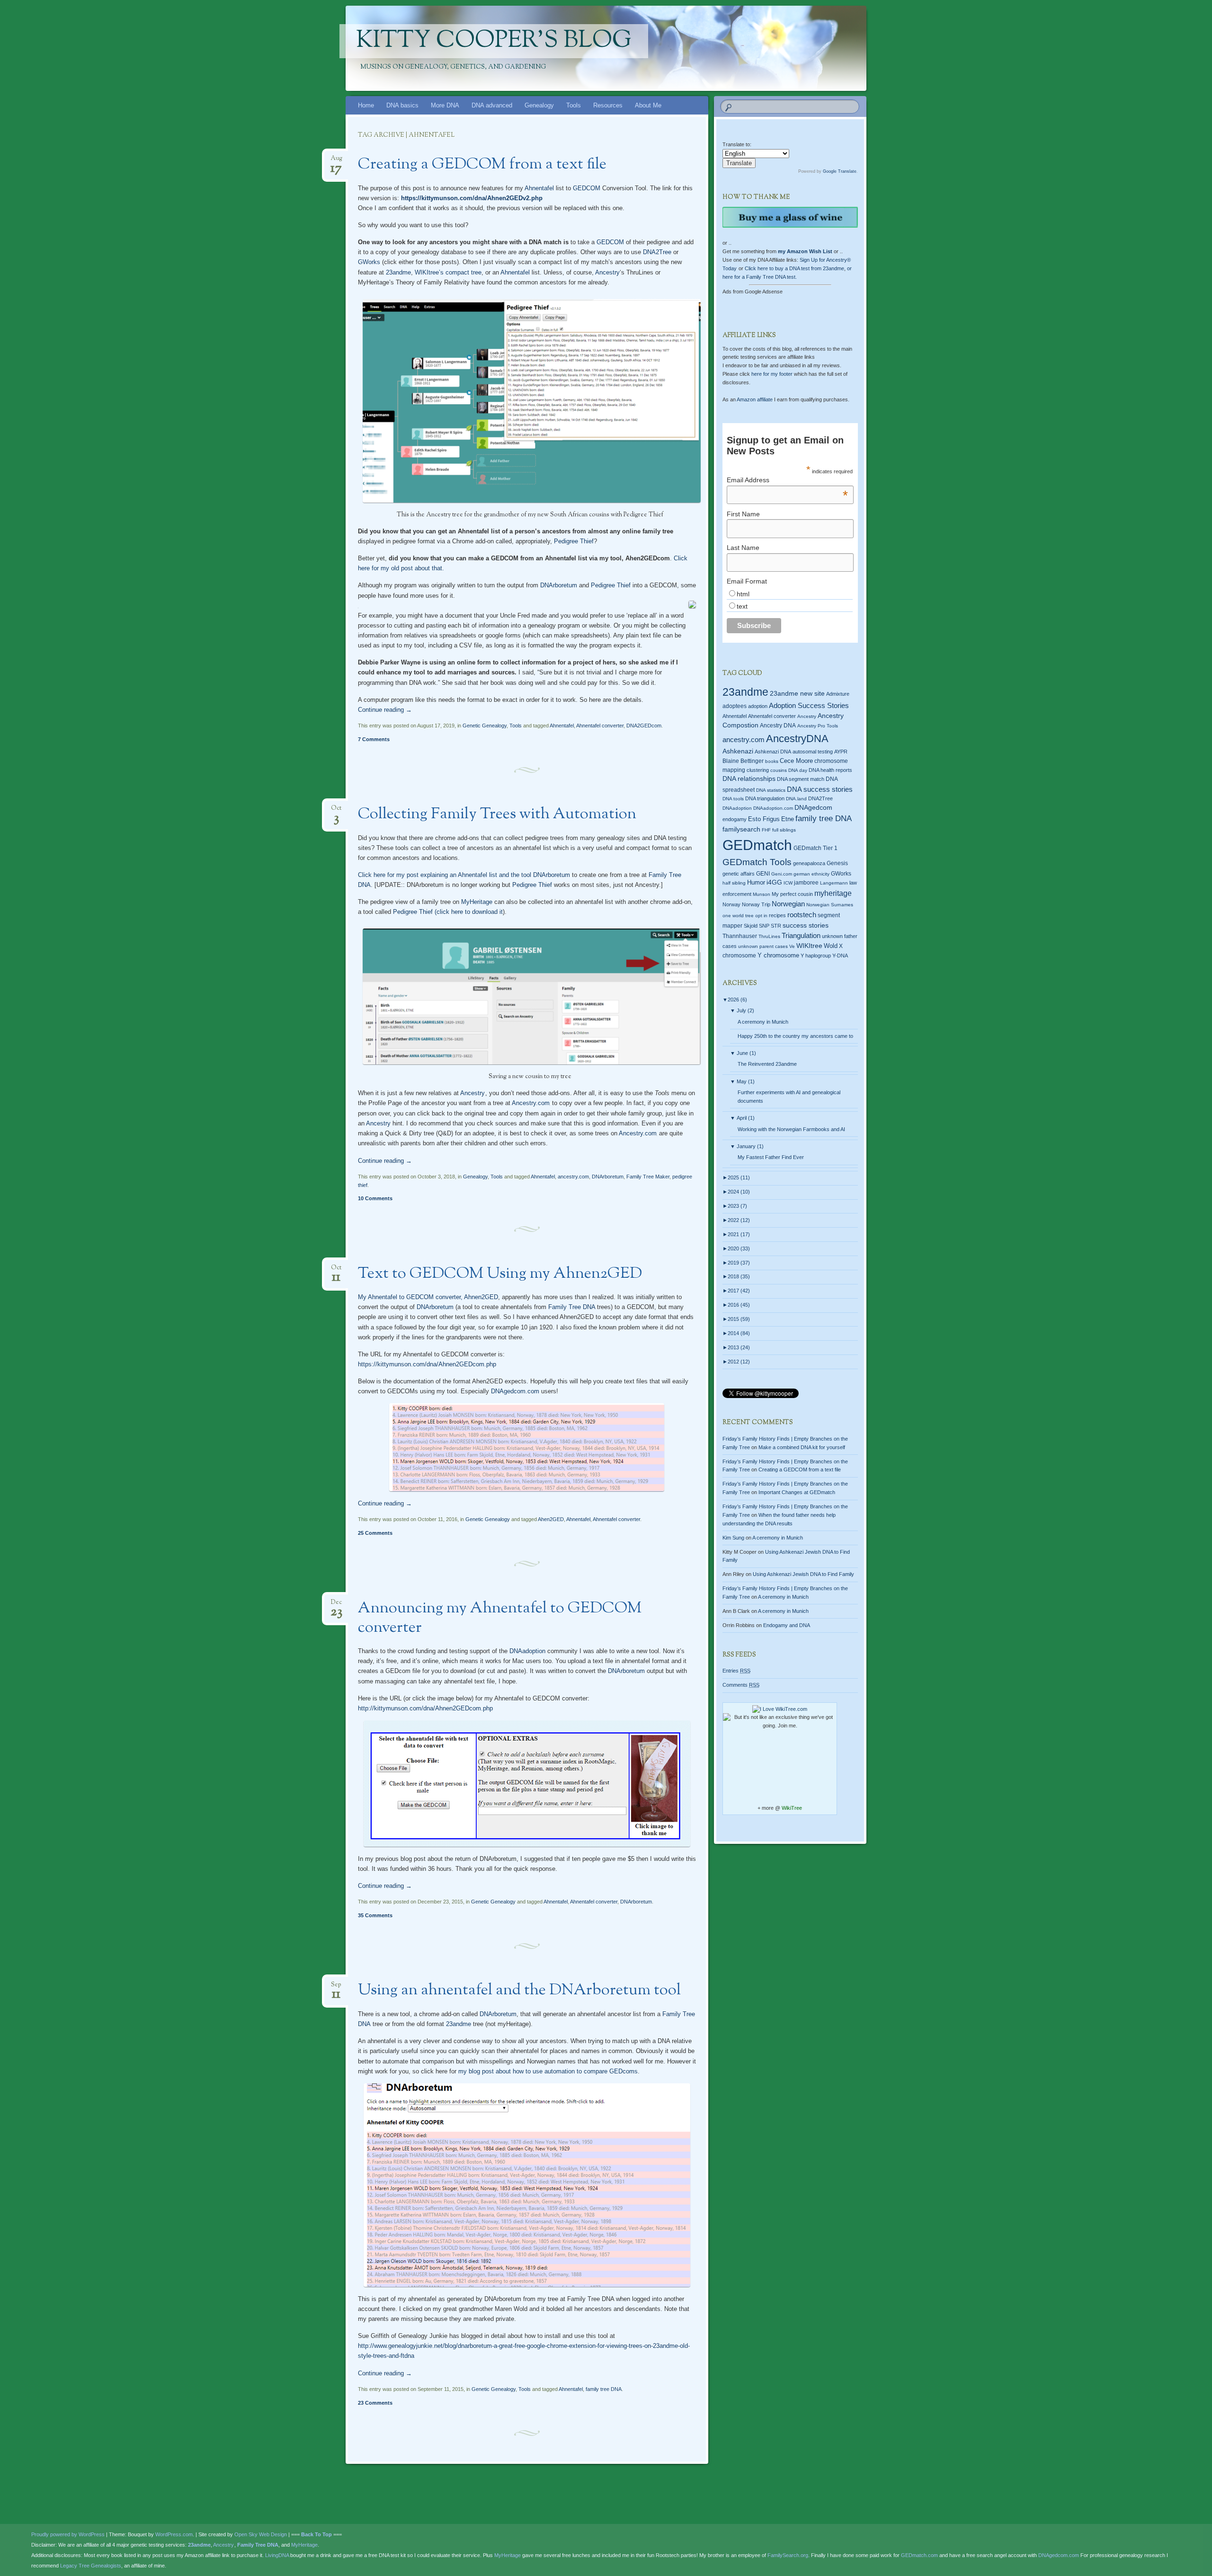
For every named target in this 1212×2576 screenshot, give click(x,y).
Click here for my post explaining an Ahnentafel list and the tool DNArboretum (464, 875)
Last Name (743, 548)
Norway (731, 904)
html (743, 594)
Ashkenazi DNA (773, 752)
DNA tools (733, 799)
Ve (792, 946)
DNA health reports (830, 770)
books (772, 761)
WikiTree (792, 1808)
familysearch (741, 829)
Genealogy (539, 105)
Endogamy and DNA (787, 1625)
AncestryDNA (797, 739)
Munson (762, 894)
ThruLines (769, 936)
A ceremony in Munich (763, 1022)
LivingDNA (277, 2555)
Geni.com (782, 874)
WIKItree (809, 946)
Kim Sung (733, 1538)
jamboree (806, 883)
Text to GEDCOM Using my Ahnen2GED (500, 1274)
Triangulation (801, 935)
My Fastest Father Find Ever (771, 1157)
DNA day (798, 770)
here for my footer (772, 374)
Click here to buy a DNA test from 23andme (794, 268)
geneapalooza (809, 863)
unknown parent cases (763, 946)
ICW (788, 883)
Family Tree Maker (648, 1177)
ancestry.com (573, 1177)
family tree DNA (604, 2389)
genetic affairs (739, 874)
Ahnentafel (539, 188)
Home (366, 105)
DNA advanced (492, 105)
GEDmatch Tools (757, 862)
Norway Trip (756, 904)
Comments (741, 1685)
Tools (574, 105)
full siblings (784, 830)
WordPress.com (174, 2534)
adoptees (735, 706)
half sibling (734, 883)
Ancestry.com (531, 1103)
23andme (398, 272)
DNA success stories (820, 789)
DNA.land (796, 799)
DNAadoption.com (773, 808)
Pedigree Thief (574, 541)
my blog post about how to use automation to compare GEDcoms (548, 2071)
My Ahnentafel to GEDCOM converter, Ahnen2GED (428, 1297)
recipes (777, 915)
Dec (336, 1605)
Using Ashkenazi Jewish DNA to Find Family (803, 1574)
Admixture (838, 694)
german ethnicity (811, 874)
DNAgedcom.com (515, 1391)
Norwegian (788, 904)
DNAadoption (527, 1651)
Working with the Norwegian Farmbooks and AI (791, 1129)
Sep (336, 1987)
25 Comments (375, 1533)
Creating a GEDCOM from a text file (482, 165)
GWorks (369, 262)
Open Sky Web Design (261, 2534)
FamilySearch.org (788, 2555)
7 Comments (374, 739)
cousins (779, 770)
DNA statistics (771, 790)
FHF (766, 830)
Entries (736, 1671)
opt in (761, 916)
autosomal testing (813, 752)
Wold (831, 946)
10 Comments (375, 1198)
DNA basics (402, 105)
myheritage (833, 893)
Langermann (834, 883)
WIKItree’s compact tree (448, 272)
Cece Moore (796, 761)
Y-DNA (840, 956)
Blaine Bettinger (743, 761)
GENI (763, 874)
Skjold (751, 926)
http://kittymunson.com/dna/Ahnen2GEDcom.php (425, 1708)
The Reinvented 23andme (767, 1064)
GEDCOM (587, 188)
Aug (336, 161)
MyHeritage (477, 902)
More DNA (445, 105)
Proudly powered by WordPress (68, 2534)
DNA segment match (801, 779)
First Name (743, 514)
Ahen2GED (551, 1519)
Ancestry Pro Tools (818, 726)
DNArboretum (559, 585)
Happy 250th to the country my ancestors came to (795, 1036)
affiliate (755, 399)
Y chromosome (778, 956)
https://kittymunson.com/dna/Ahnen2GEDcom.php (427, 1364)
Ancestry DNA (778, 726)
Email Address (787, 480)
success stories (806, 925)
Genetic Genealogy (485, 726)
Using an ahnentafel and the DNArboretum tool (519, 1991)
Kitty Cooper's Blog (494, 41)
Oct (336, 811)
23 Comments (375, 2403)
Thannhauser (740, 936)
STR (776, 926)
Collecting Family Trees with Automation (497, 814)
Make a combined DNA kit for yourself (802, 1447)
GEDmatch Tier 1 (815, 848)
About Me (648, 105)
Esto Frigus (764, 819)
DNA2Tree (657, 252)
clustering (758, 770)
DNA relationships (749, 779)
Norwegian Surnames (830, 905)
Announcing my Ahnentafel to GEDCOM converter (500, 1618)
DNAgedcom (813, 807)
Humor (756, 883)
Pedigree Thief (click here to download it (448, 912)
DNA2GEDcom (644, 726)
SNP (764, 926)
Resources (608, 105)
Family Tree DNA (572, 1307)
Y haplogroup (816, 956)
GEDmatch (757, 845)
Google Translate (840, 171)
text (742, 606)
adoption (758, 706)
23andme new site (797, 694)
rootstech (802, 915)
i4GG (774, 882)
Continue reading (385, 710)
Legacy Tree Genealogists (91, 2566)
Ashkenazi (738, 751)
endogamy (735, 819)
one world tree (738, 916)
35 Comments (375, 1915)
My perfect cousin (792, 894)
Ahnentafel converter (600, 726)
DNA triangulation (765, 798)
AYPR (841, 752)
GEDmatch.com (919, 2555)
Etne (788, 819)
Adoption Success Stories (809, 705)
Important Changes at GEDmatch (797, 1492)
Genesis (837, 863)
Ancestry (607, 272)
